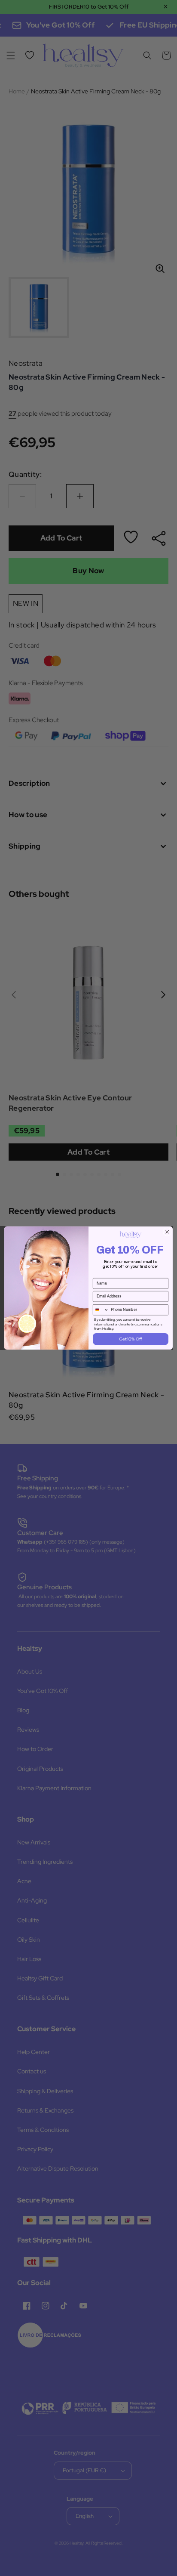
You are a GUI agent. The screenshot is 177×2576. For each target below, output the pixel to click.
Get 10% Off (130, 1339)
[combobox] (101, 1310)
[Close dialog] (167, 1232)
